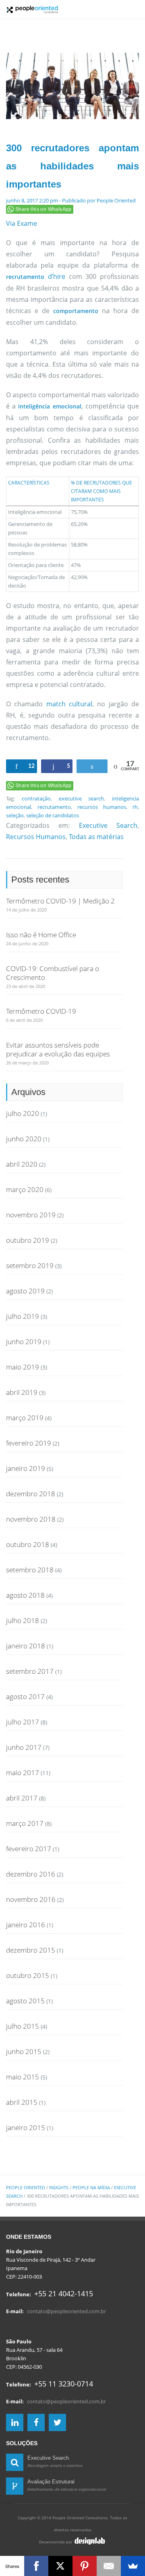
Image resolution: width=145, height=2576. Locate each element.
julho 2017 (23, 1722)
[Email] (109, 2566)
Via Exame (22, 223)
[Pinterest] (85, 2566)
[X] (60, 2566)
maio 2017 (23, 1773)
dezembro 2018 (31, 1494)
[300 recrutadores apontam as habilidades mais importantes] (72, 87)
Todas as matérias (96, 837)
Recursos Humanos (36, 837)
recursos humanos (102, 807)
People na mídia (91, 2187)
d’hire (57, 276)
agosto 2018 (25, 1595)
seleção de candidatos (53, 815)
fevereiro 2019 (29, 1443)
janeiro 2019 (26, 1468)
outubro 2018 (28, 1544)
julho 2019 (23, 1316)
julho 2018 (23, 1620)
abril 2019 (22, 1392)
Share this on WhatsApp (43, 209)
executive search (82, 798)
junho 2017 (24, 1747)
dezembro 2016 (31, 1874)
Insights (59, 2187)
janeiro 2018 (26, 1646)
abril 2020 (22, 1164)
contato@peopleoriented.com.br (66, 2311)
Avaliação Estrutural (51, 2482)
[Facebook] (36, 2566)
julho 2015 (23, 2026)
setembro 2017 (30, 1671)
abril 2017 (22, 1798)
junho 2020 (24, 1139)
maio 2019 (23, 1367)
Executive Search (108, 825)
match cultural (69, 704)
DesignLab (90, 2541)
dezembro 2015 (31, 1950)
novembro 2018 (31, 1519)
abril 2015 (22, 2102)
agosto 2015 (25, 2001)
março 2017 (25, 1823)
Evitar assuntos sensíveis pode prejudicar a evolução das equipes (58, 1049)
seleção (15, 815)
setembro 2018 (30, 1570)
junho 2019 (24, 1342)
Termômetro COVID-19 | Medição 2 (60, 901)
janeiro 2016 (26, 1925)
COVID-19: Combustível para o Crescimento (53, 973)
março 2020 (25, 1189)
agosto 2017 (25, 1696)
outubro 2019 (28, 1240)
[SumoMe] (133, 2566)
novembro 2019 (31, 1215)
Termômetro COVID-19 (41, 1011)
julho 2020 (23, 1113)
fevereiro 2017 (29, 1849)
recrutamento (54, 807)
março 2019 (25, 1418)
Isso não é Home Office (41, 935)
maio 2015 (23, 2077)
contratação (36, 798)
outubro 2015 (28, 1975)
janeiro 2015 (26, 2127)
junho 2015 (24, 2051)
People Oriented (116, 200)
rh (135, 807)
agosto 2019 (25, 1291)
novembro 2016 (31, 1899)
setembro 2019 (30, 1265)
